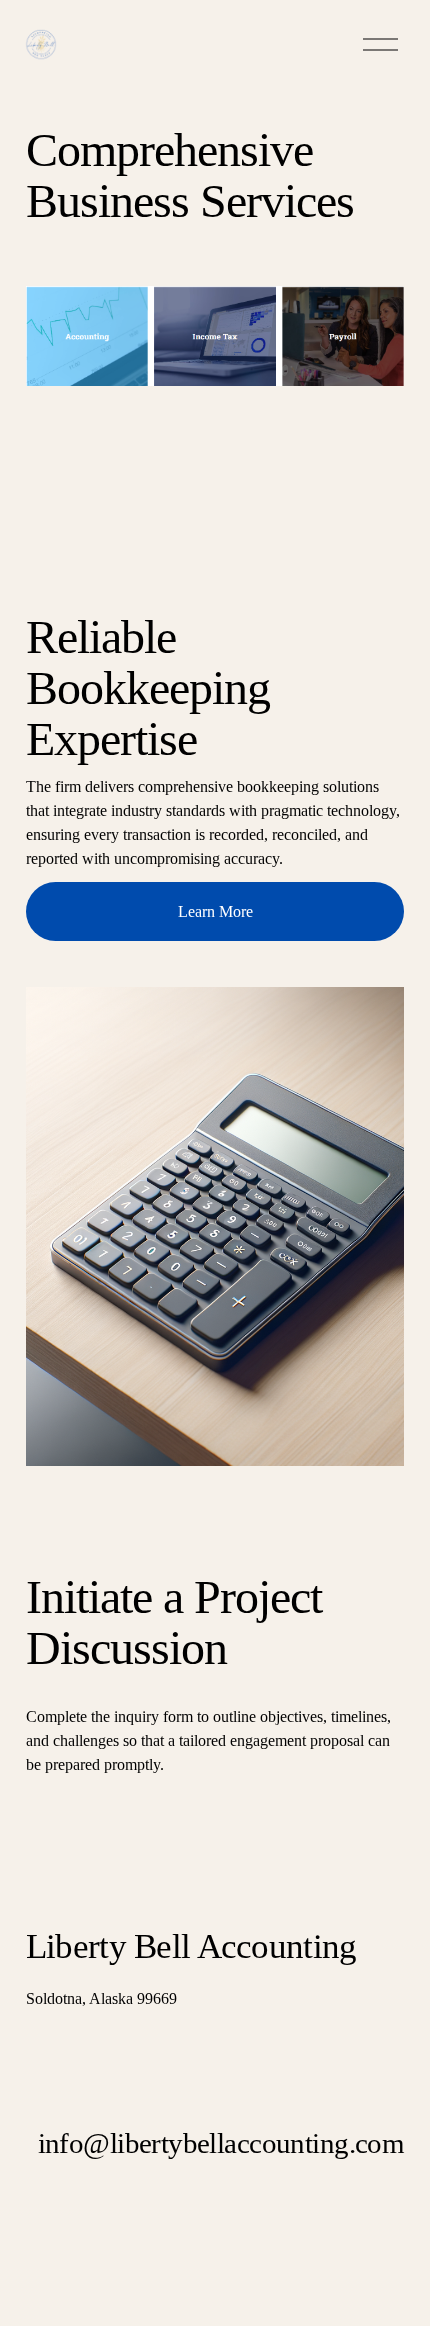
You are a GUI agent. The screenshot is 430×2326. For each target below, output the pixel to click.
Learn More (215, 911)
